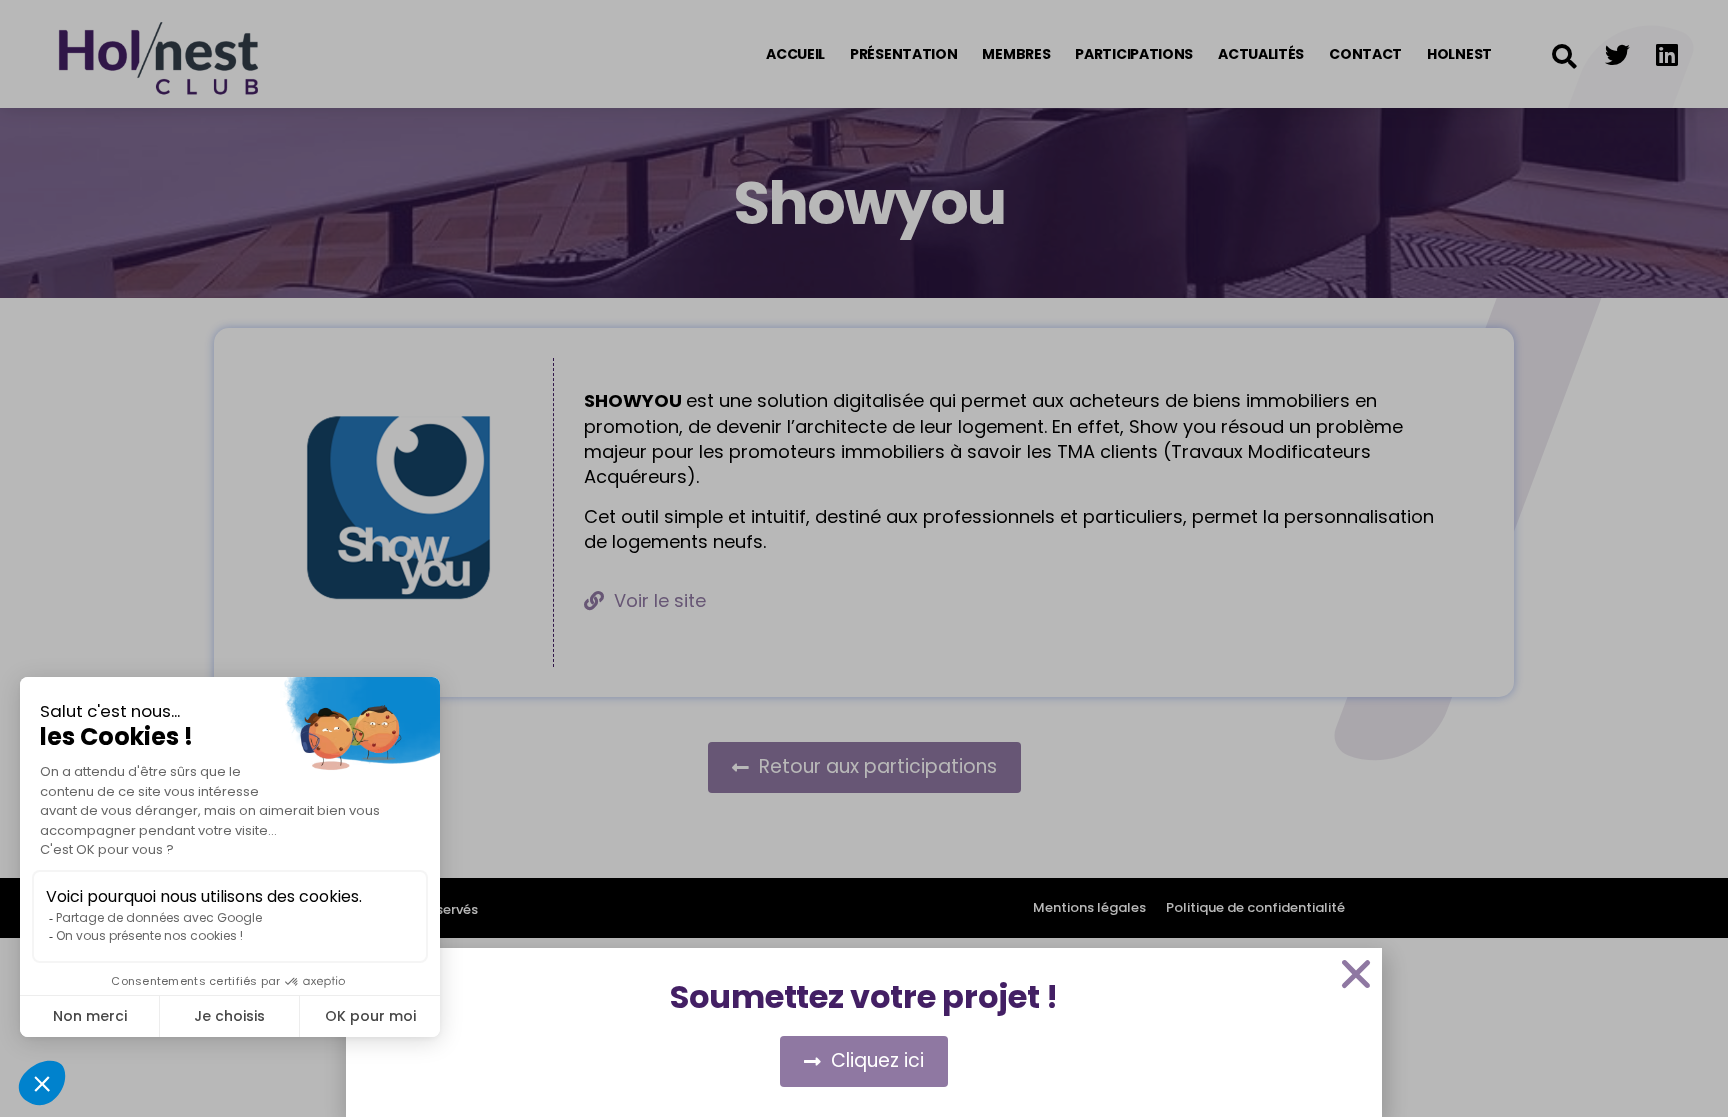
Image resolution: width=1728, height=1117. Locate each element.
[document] (864, 558)
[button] (1356, 974)
